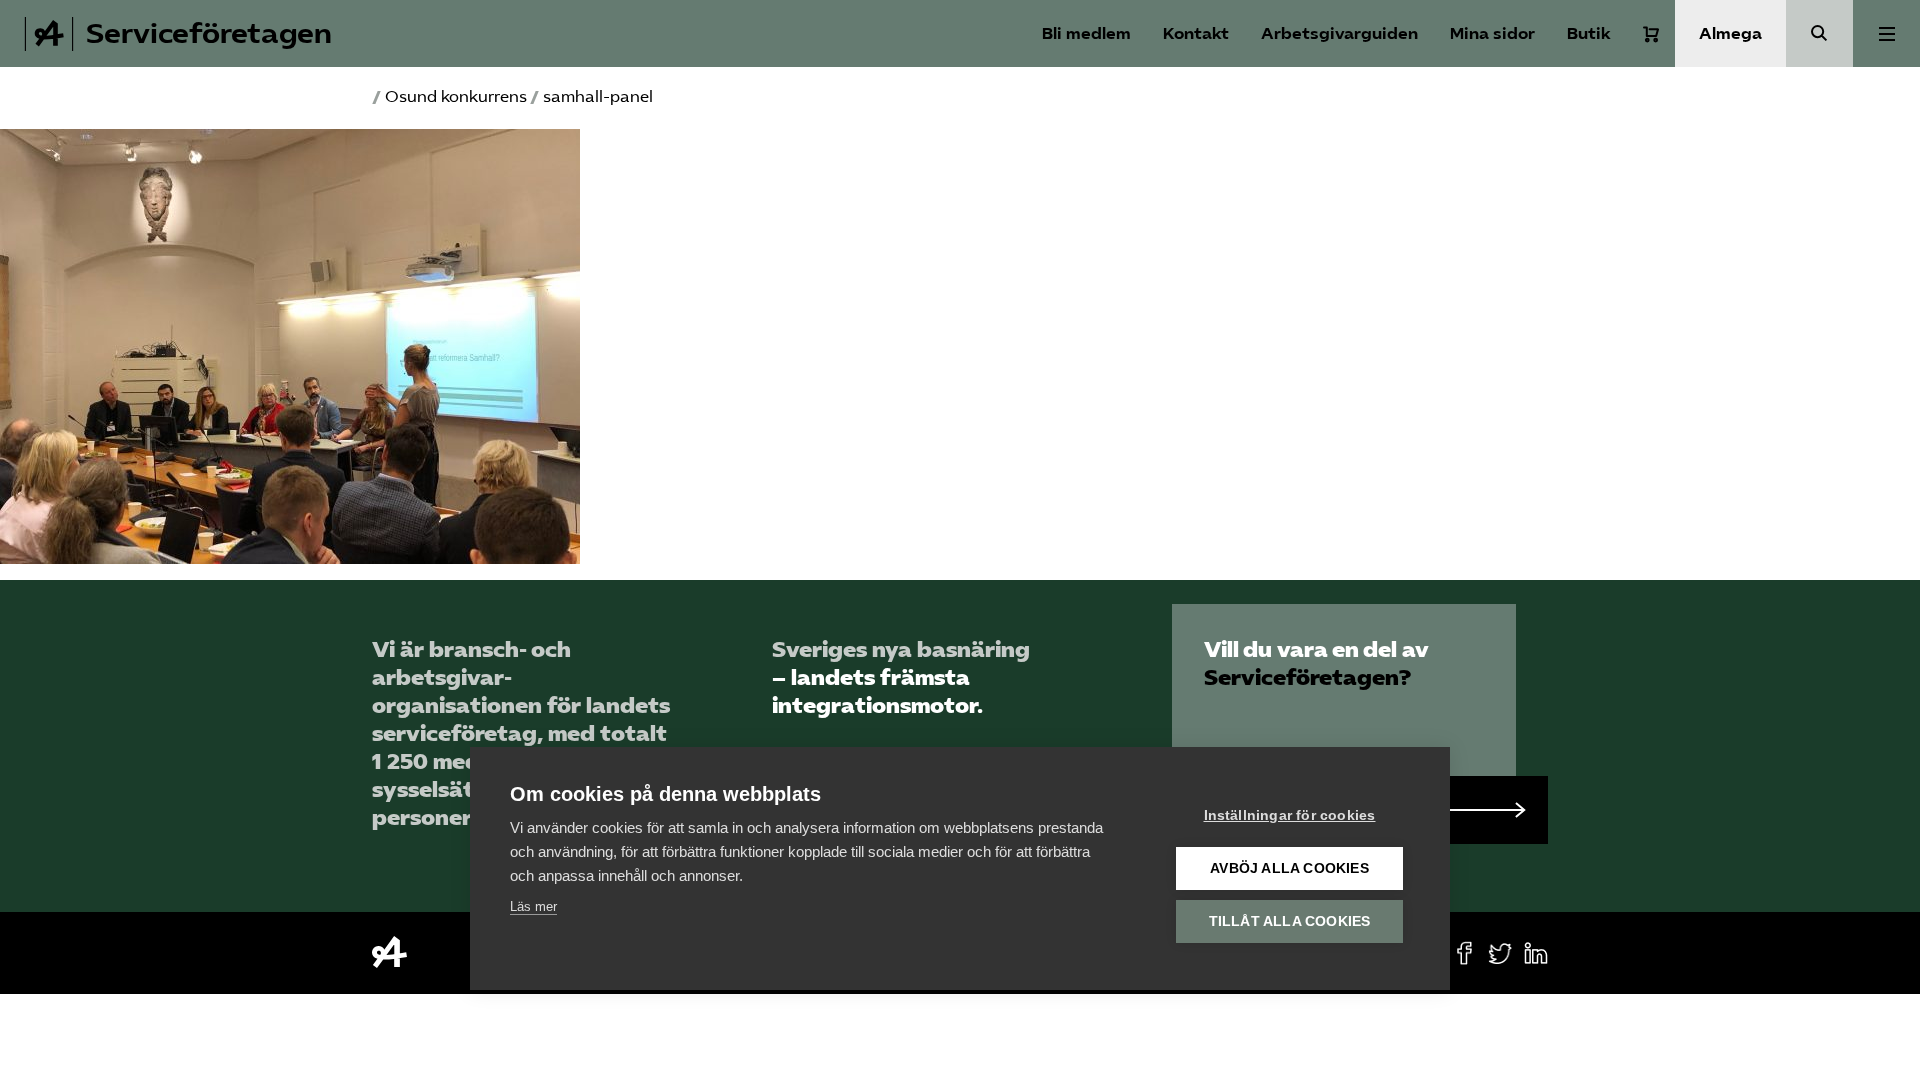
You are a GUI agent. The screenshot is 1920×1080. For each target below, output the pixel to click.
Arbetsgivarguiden (1339, 33)
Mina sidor (1492, 33)
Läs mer (533, 906)
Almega (1730, 33)
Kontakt (1196, 33)
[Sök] (1819, 33)
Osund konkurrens (456, 96)
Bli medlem (1086, 33)
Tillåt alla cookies (1290, 921)
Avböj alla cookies (1289, 868)
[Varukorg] (1651, 34)
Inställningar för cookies (1290, 815)
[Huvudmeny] (1886, 33)
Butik (1589, 33)
